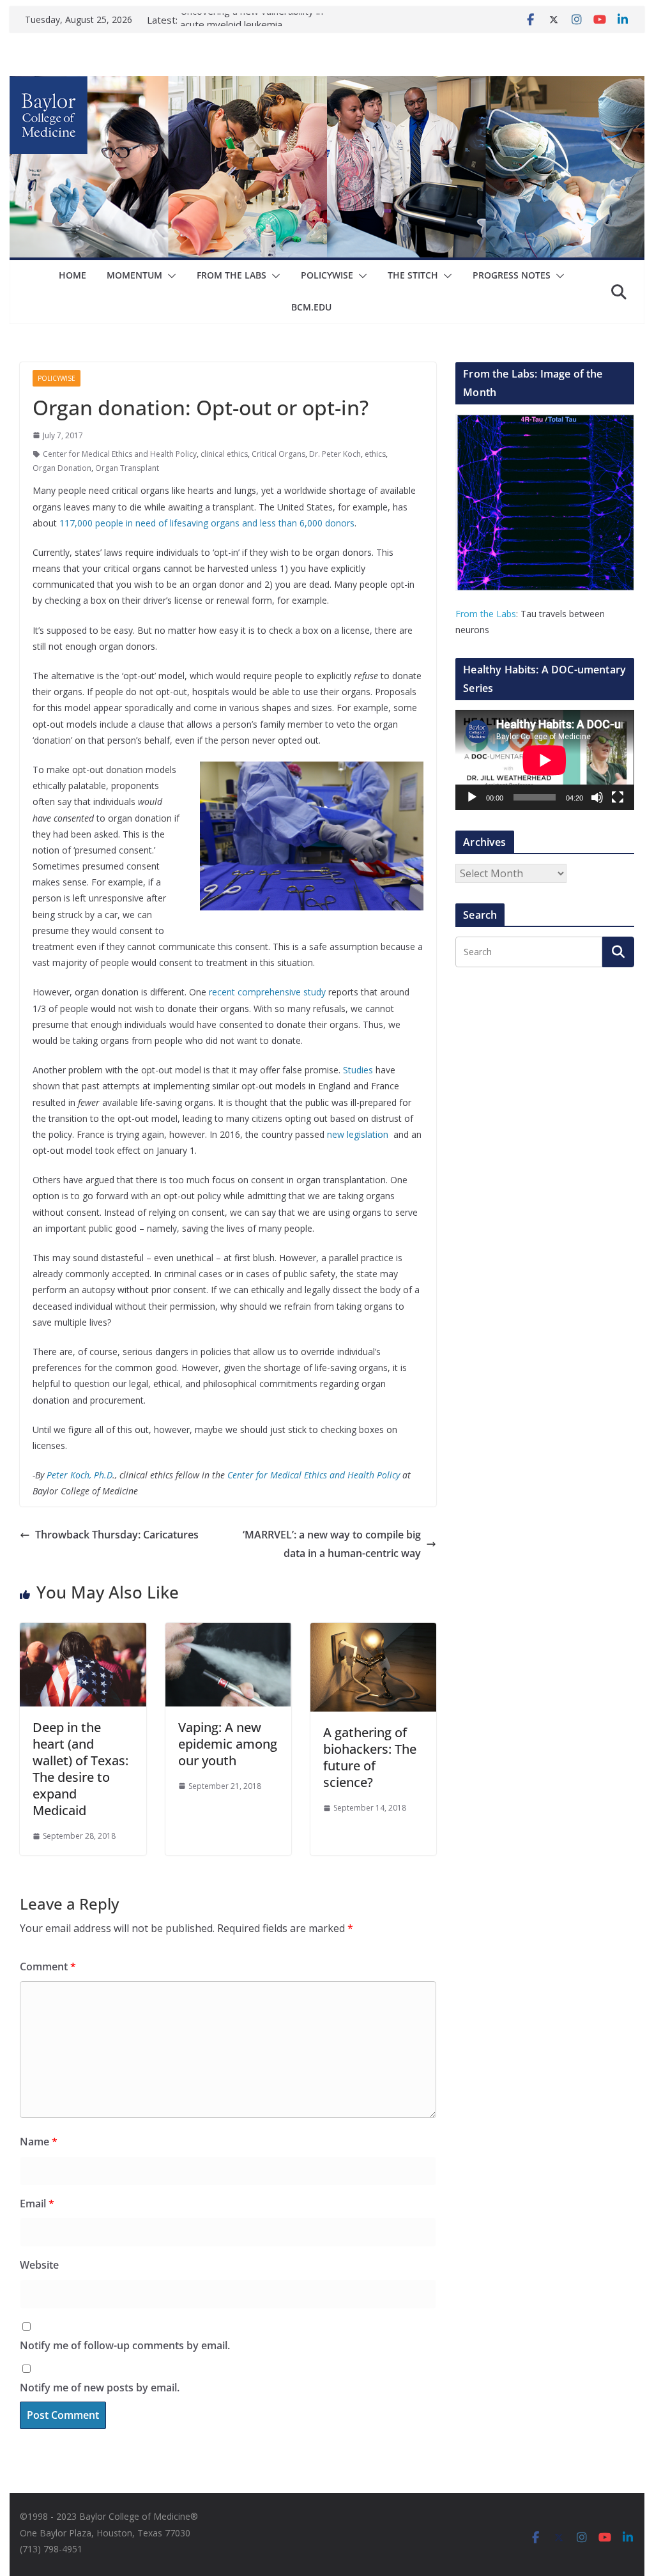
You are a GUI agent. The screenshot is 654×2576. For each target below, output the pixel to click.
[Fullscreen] (618, 797)
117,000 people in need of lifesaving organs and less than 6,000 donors (207, 523)
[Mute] (597, 797)
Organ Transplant (127, 468)
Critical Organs (278, 454)
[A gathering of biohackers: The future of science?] (373, 1632)
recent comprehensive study (267, 992)
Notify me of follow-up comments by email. (125, 2345)
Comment (48, 1966)
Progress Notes (512, 275)
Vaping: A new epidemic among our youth (228, 1744)
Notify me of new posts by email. (100, 2388)
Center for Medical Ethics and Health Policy (120, 454)
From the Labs (486, 614)
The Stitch (413, 275)
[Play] (472, 797)
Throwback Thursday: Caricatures (117, 1535)
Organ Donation (62, 468)
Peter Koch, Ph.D (80, 1475)
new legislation (359, 1134)
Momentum (134, 275)
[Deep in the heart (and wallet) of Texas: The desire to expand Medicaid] (83, 1632)
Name (39, 2142)
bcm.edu (311, 307)
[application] (544, 760)
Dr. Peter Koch (335, 454)
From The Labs (232, 275)
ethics (375, 454)
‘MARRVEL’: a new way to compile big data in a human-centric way (332, 1544)
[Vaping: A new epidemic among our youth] (228, 1632)
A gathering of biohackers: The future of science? (370, 1757)
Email (37, 2204)
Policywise (327, 275)
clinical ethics (224, 454)
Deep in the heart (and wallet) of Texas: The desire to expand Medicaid (80, 1769)
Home (72, 275)
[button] (169, 276)
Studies (358, 1070)
